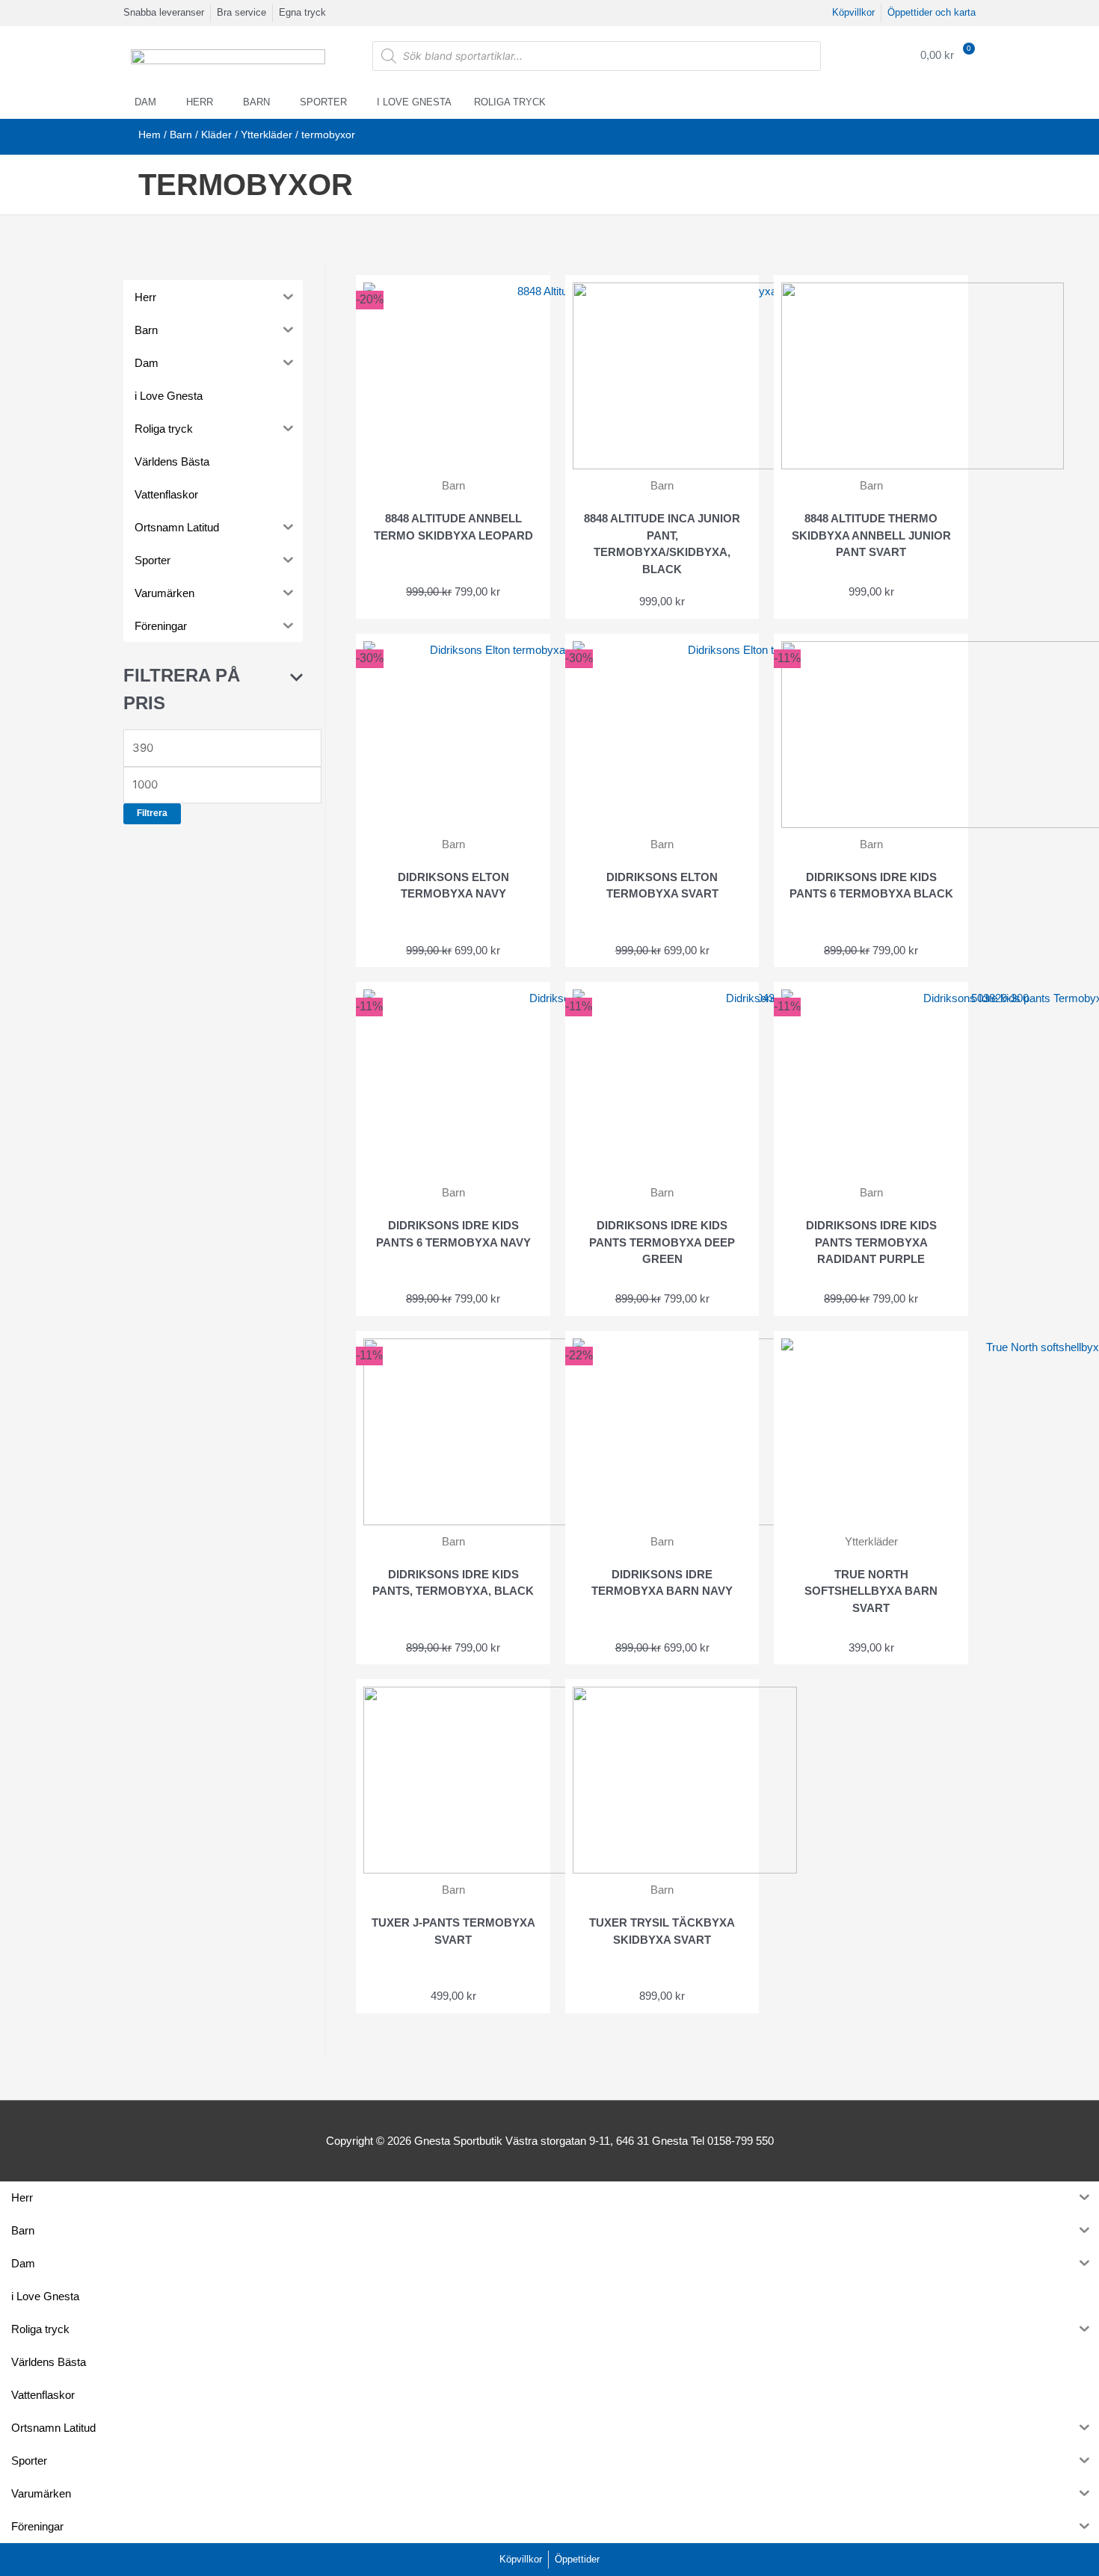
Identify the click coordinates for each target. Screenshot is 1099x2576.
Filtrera (152, 813)
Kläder (216, 135)
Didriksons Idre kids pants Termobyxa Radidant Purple (871, 1242)
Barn (256, 102)
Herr (200, 102)
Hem (150, 135)
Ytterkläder (267, 135)
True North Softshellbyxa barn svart (871, 1591)
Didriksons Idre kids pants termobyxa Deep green (662, 1242)
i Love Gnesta (414, 102)
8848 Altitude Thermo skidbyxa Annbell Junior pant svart (871, 535)
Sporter (323, 102)
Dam (145, 102)
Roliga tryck (510, 102)
